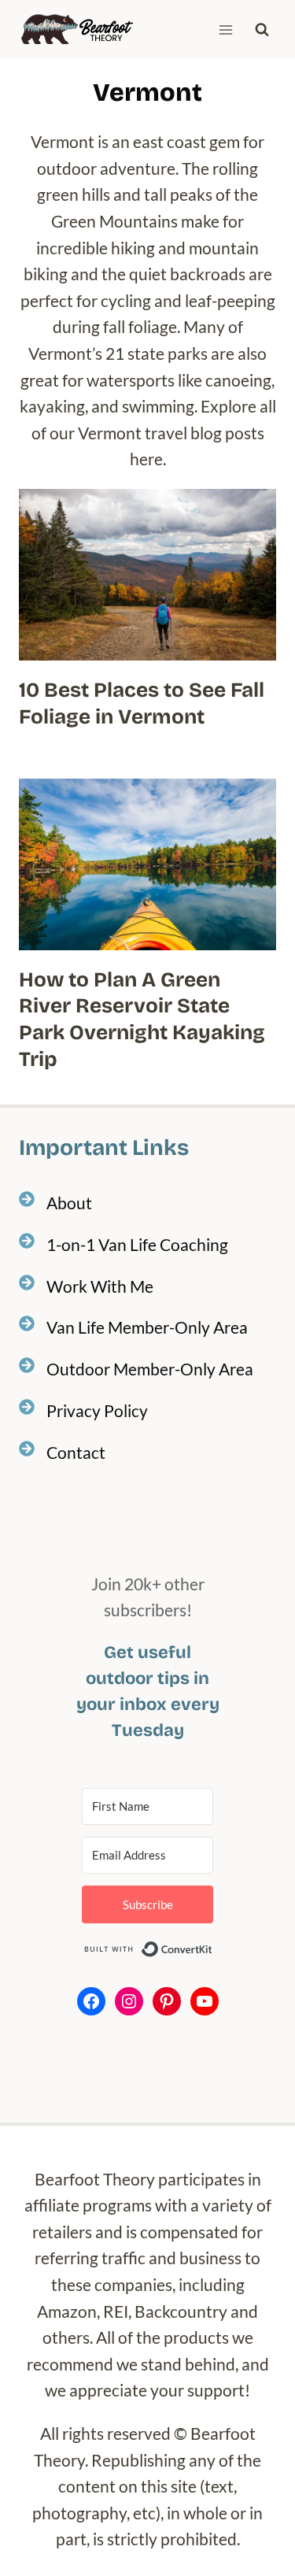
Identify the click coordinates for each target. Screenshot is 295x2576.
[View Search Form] (262, 30)
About (69, 1203)
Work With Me (100, 1286)
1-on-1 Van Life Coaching (137, 1244)
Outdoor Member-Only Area (150, 1369)
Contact (76, 1452)
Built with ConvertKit (213, 1949)
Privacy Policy (97, 1410)
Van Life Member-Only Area (147, 1327)
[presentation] (147, 575)
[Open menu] (225, 30)
